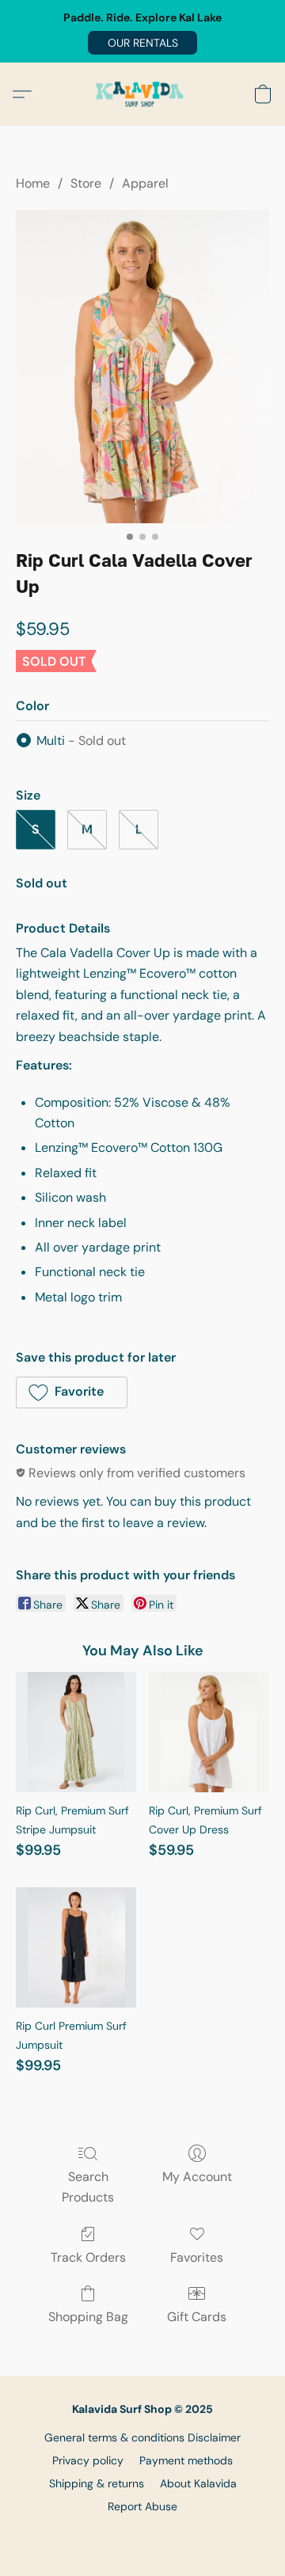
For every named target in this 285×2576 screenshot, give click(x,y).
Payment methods (186, 2460)
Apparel (145, 183)
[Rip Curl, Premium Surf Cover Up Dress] (209, 1732)
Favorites (197, 2257)
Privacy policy (88, 2460)
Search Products (88, 2187)
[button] (142, 43)
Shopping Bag (88, 2317)
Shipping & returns (97, 2483)
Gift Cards (197, 2317)
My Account (197, 2177)
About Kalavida (198, 2483)
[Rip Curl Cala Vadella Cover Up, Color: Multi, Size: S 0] (142, 367)
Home (33, 183)
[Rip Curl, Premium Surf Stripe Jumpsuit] (76, 1732)
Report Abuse (142, 2506)
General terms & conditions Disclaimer (142, 2437)
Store (86, 183)
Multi (81, 741)
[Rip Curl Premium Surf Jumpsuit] (76, 1947)
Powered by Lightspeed (143, 2533)
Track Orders (88, 2257)
